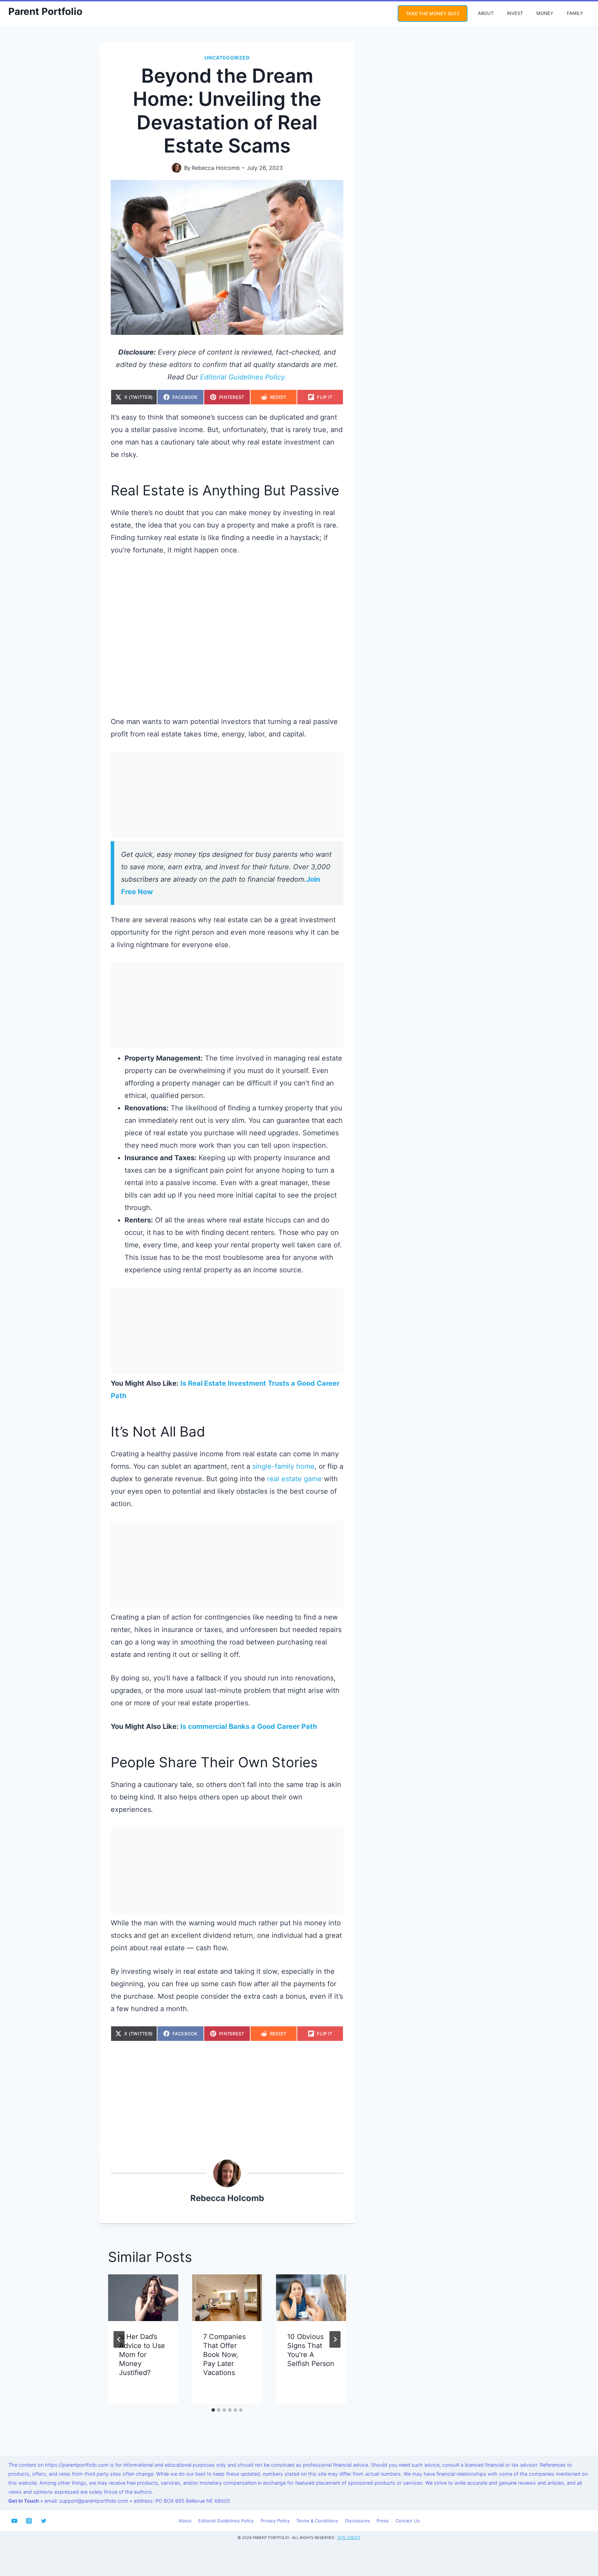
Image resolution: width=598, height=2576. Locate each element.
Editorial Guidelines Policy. (243, 377)
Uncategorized (227, 58)
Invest (515, 13)
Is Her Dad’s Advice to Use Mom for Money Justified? (142, 2355)
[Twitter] (44, 2521)
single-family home (283, 1466)
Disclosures (357, 2521)
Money (545, 13)
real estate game (295, 1479)
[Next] (335, 2339)
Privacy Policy (275, 2521)
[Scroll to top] (579, 2547)
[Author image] (176, 168)
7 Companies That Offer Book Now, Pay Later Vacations (224, 2355)
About (486, 13)
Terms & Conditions (317, 2521)
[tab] (213, 2410)
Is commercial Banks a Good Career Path (249, 1726)
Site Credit (349, 2538)
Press (383, 2521)
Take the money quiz (433, 13)
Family (575, 13)
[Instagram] (29, 2521)
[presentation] (143, 2298)
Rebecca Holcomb (216, 168)
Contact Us (408, 2521)
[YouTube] (14, 2521)
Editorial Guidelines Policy (226, 2521)
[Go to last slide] (119, 2339)
